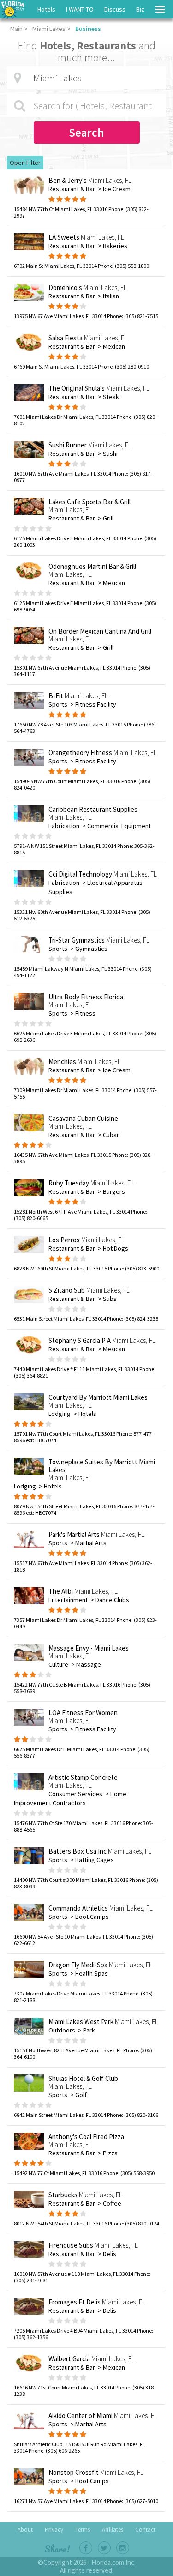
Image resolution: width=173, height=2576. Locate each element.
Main (16, 29)
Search (86, 133)
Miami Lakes (49, 29)
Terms (83, 2530)
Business (88, 29)
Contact (145, 2530)
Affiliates (113, 2530)
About (25, 2530)
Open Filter (25, 163)
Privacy (54, 2530)
